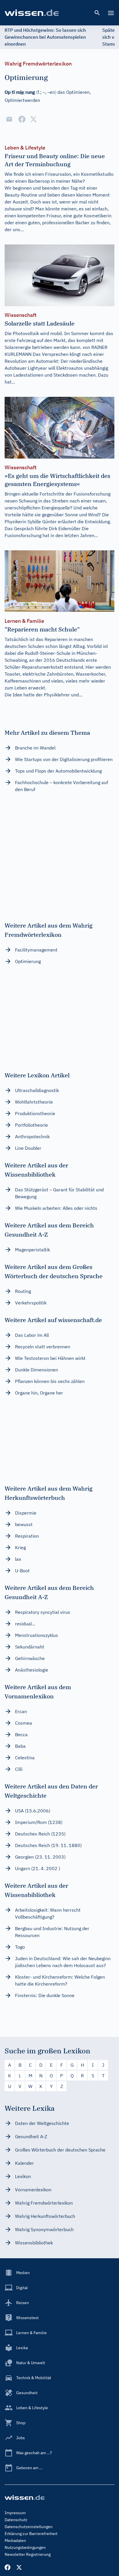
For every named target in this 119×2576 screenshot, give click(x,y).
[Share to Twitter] (34, 119)
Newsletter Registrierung (28, 2554)
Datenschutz (16, 2520)
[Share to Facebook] (22, 119)
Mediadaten (15, 2541)
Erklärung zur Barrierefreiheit (31, 2534)
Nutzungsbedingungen (25, 2547)
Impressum (15, 2513)
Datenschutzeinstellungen (29, 2527)
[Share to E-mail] (9, 119)
